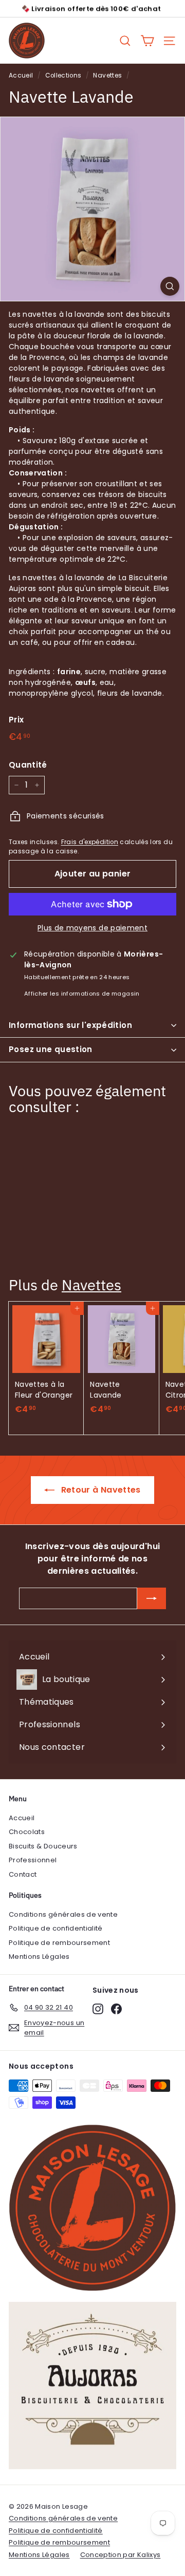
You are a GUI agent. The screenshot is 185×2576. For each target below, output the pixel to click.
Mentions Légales (39, 1957)
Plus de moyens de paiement (92, 928)
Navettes (107, 75)
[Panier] (147, 41)
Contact (23, 1874)
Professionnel (33, 1860)
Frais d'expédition (90, 842)
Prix (16, 720)
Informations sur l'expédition (70, 1025)
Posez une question (51, 1049)
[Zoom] (170, 286)
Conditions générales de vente (63, 1914)
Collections (63, 75)
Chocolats (27, 1832)
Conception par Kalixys (121, 2555)
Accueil (21, 75)
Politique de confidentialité (56, 1928)
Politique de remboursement (59, 1943)
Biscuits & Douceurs (43, 1846)
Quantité (28, 765)
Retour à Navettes (99, 1490)
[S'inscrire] (152, 1598)
